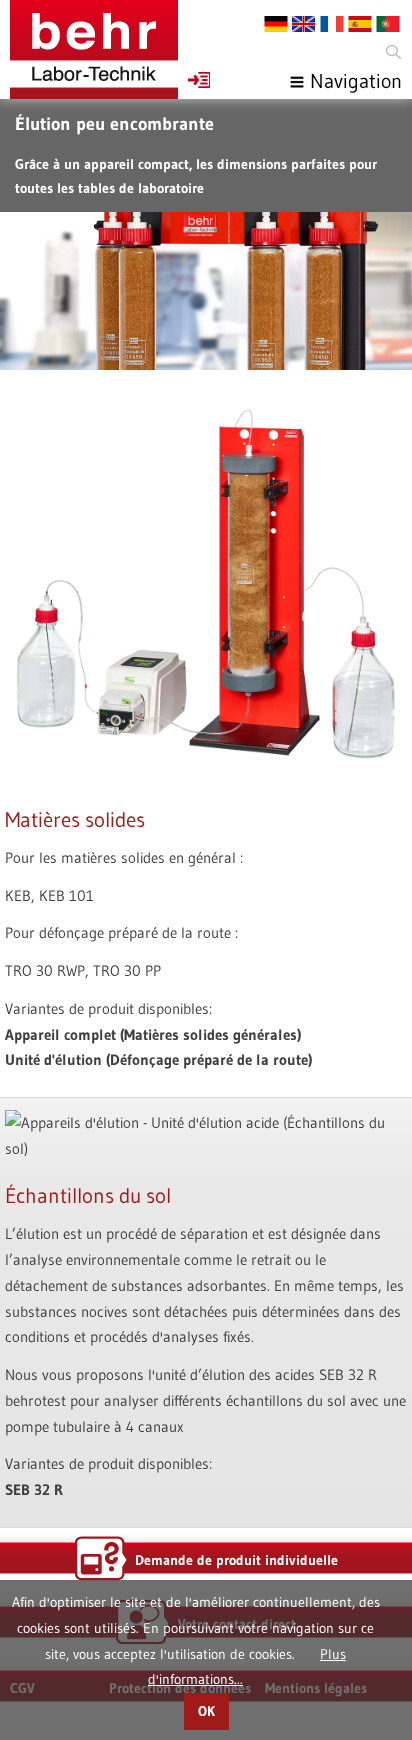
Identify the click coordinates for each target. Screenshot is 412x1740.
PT (388, 24)
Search (392, 52)
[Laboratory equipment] (94, 49)
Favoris (199, 80)
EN (304, 24)
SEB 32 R (34, 1489)
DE (276, 24)
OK (206, 1711)
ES (360, 24)
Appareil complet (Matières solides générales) (153, 1034)
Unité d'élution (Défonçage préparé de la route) (158, 1059)
